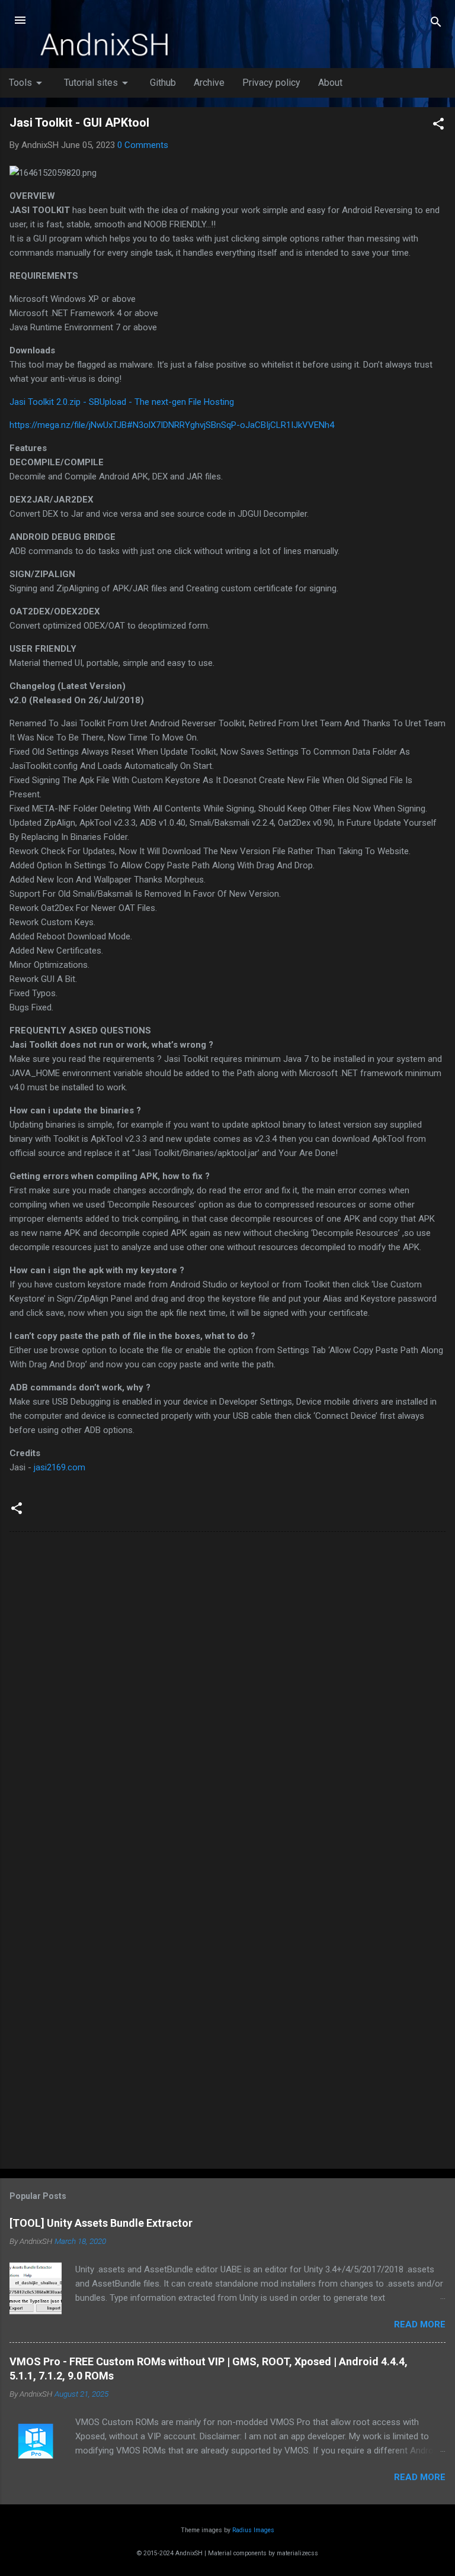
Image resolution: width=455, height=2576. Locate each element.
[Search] (436, 24)
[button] (438, 126)
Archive (209, 83)
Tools (28, 83)
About (330, 83)
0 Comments (143, 145)
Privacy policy (271, 83)
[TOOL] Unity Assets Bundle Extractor (101, 2223)
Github (163, 83)
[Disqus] (227, 1692)
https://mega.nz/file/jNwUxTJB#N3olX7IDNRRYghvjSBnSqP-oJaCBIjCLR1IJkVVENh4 (172, 425)
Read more (420, 2324)
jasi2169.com (60, 1467)
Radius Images (253, 2530)
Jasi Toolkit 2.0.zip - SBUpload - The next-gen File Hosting (122, 402)
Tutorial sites (98, 83)
